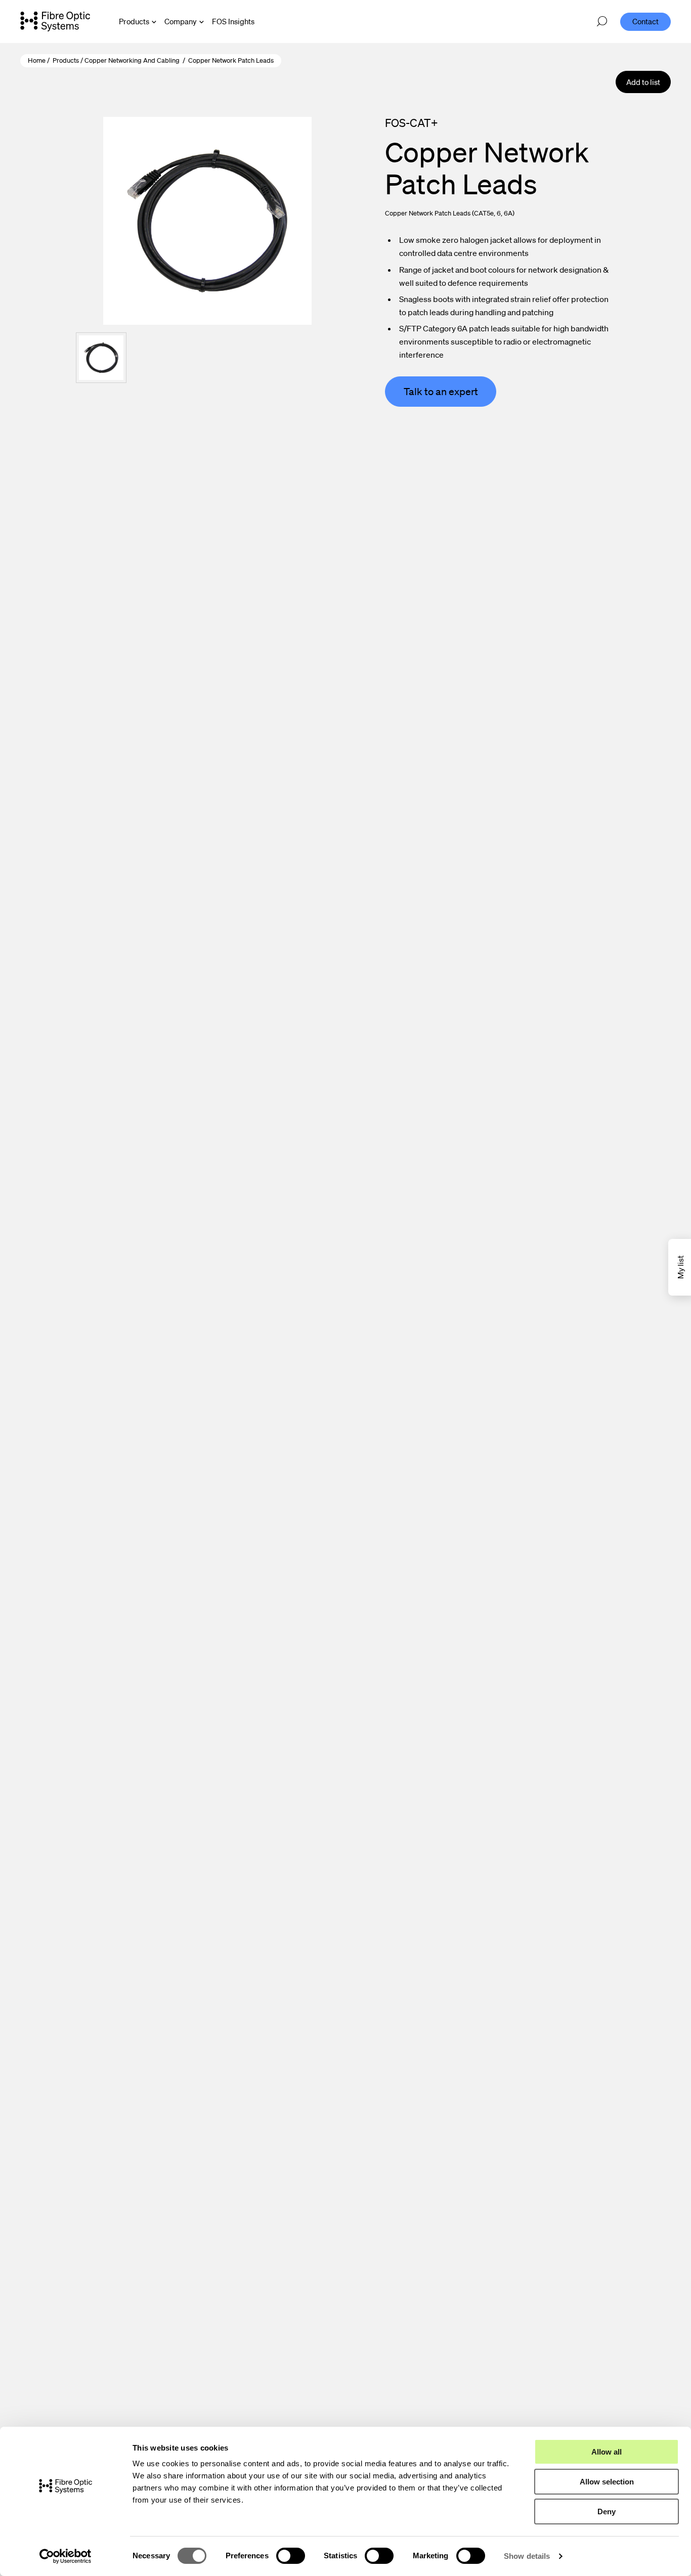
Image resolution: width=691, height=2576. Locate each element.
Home (37, 60)
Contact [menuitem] (645, 21)
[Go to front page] (55, 21)
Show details (527, 2556)
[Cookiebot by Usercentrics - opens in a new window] (66, 2556)
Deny (607, 2511)
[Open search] (602, 22)
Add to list (643, 82)
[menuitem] (233, 22)
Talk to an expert (441, 392)
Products (134, 21)
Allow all (607, 2452)
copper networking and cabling (132, 60)
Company (181, 21)
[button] (101, 358)
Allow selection (607, 2482)
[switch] (291, 2556)
